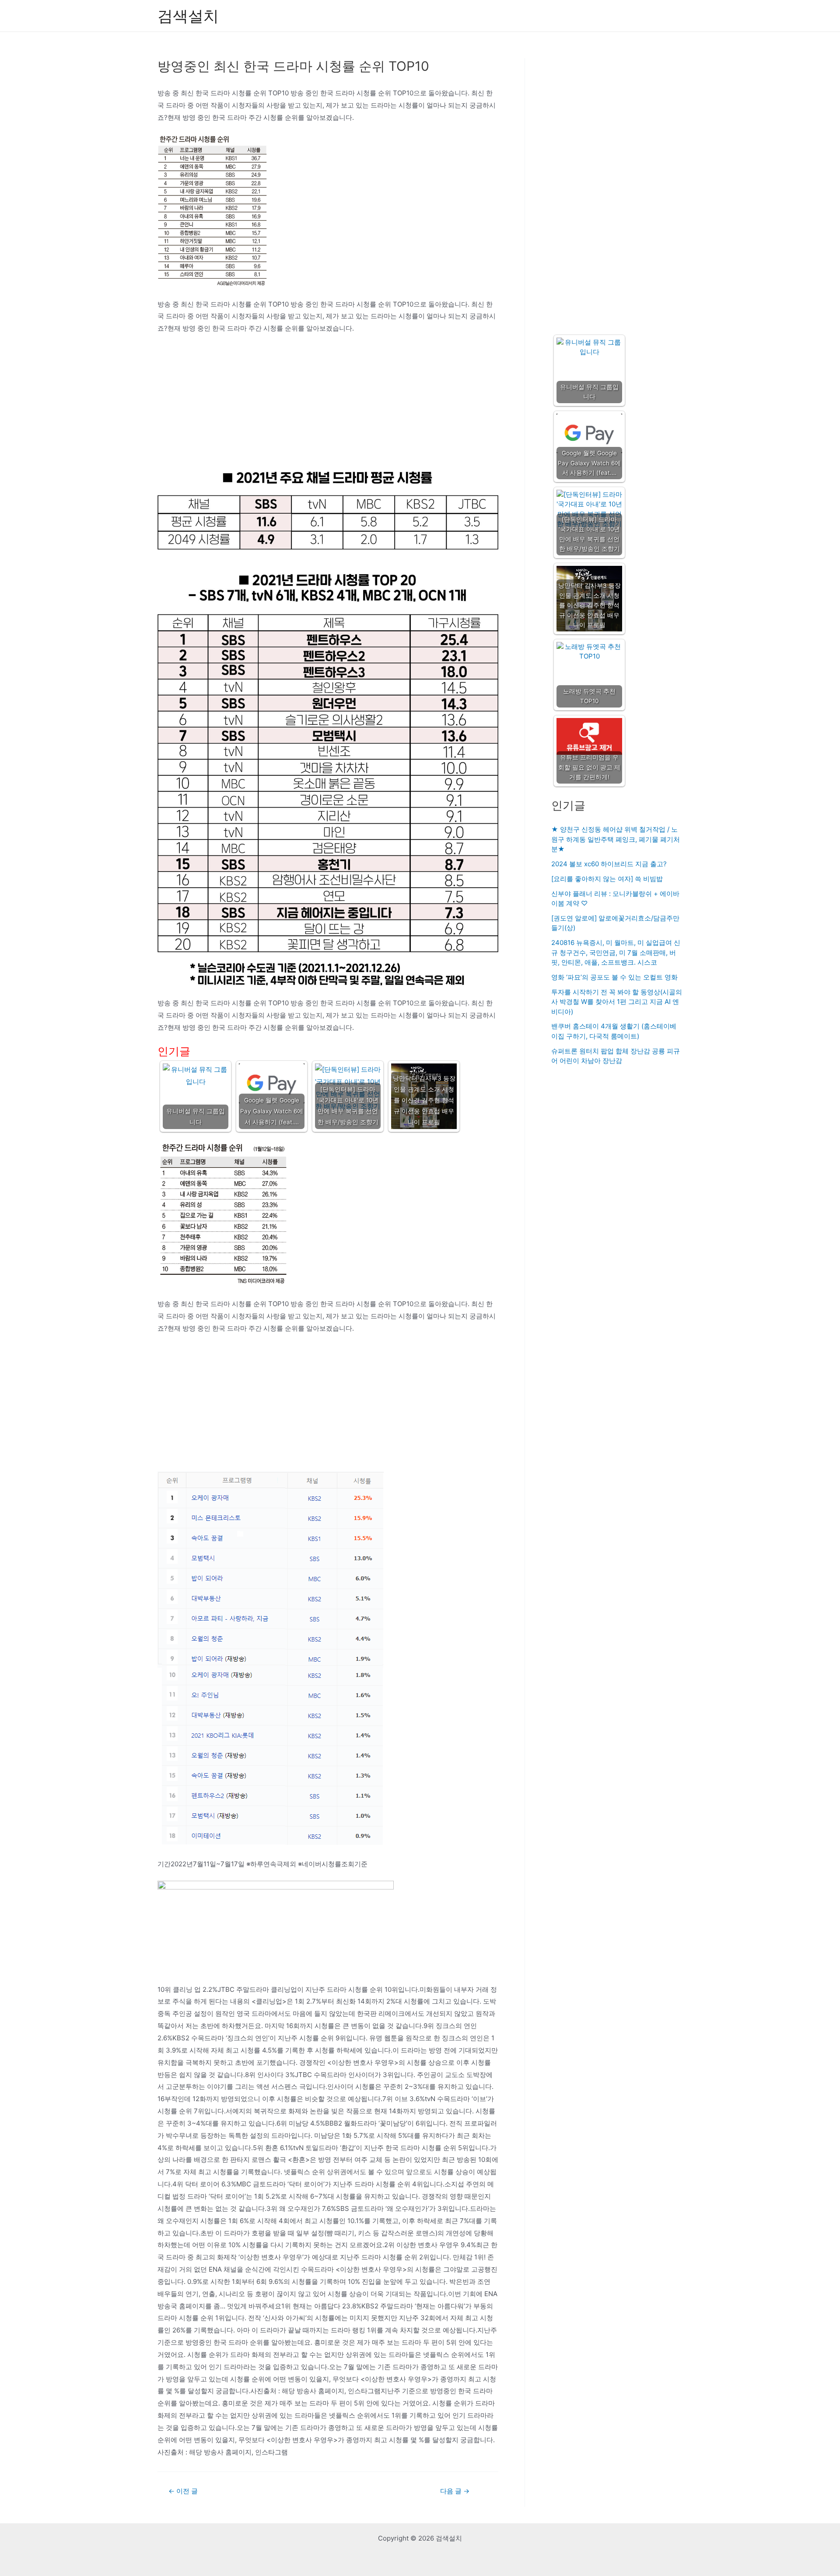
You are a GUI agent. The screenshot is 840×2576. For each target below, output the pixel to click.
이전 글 (183, 2491)
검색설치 (188, 16)
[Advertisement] (328, 406)
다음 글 (455, 2491)
